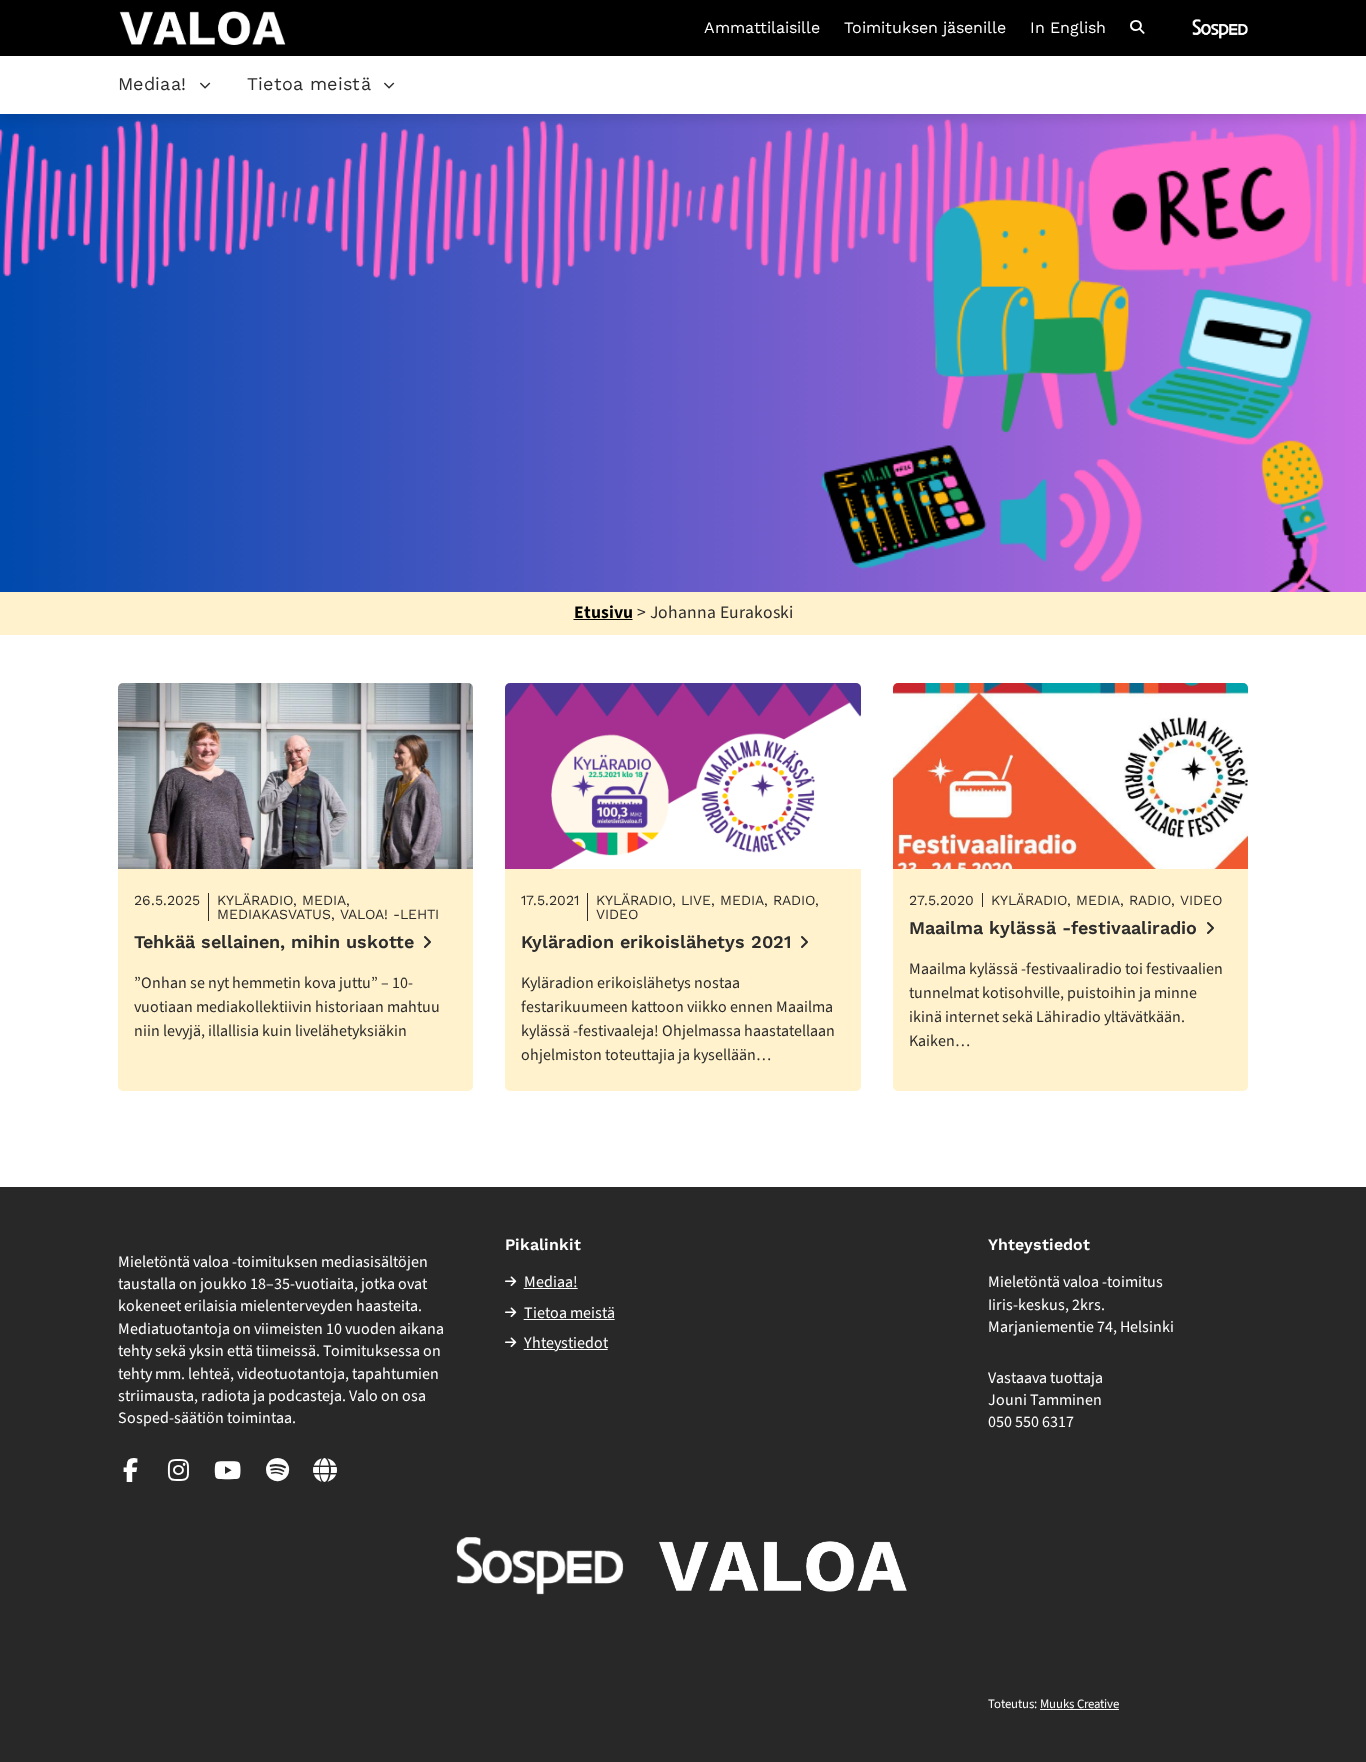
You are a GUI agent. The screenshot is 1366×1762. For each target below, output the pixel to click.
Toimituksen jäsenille (925, 28)
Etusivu (603, 612)
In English (1068, 28)
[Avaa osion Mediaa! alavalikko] (205, 85)
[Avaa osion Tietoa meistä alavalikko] (389, 85)
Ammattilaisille (762, 28)
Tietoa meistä (309, 83)
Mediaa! (152, 83)
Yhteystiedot (566, 1343)
